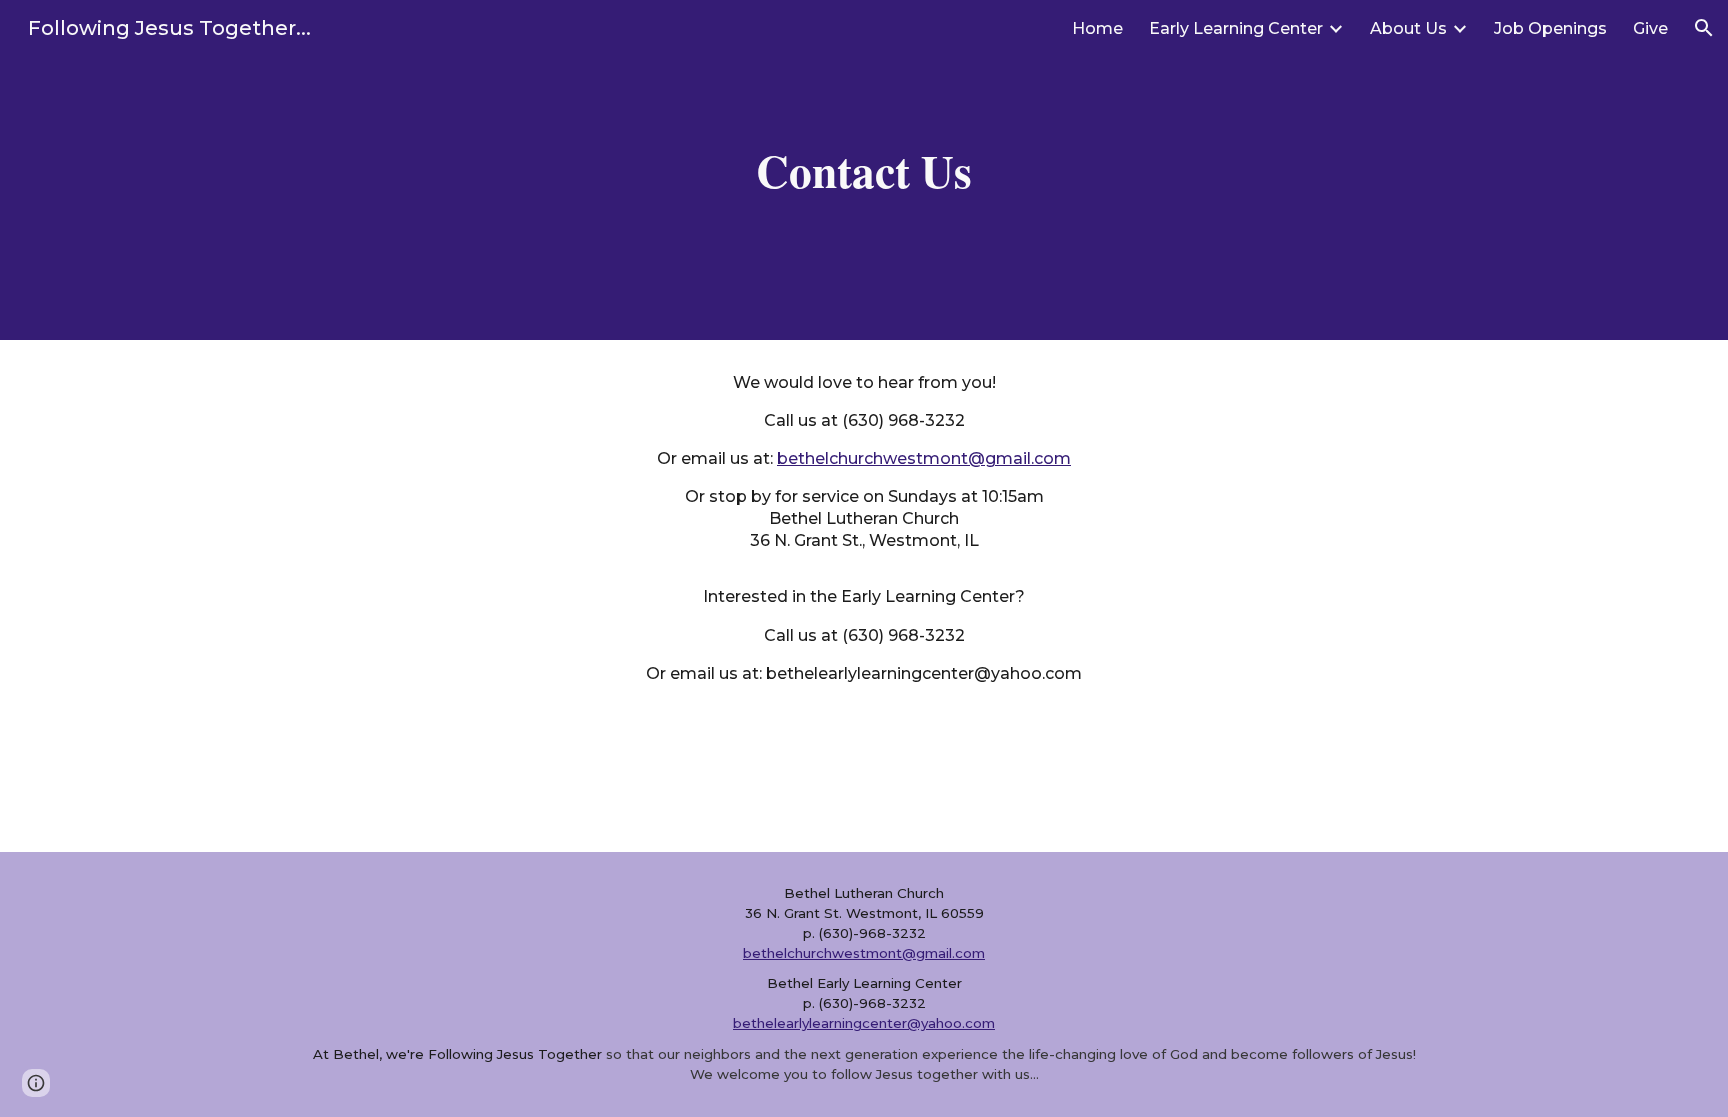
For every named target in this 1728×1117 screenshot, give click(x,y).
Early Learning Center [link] (1236, 28)
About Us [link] (1408, 28)
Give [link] (1650, 28)
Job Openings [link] (1550, 28)
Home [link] (1097, 28)
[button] (1704, 28)
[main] (864, 170)
